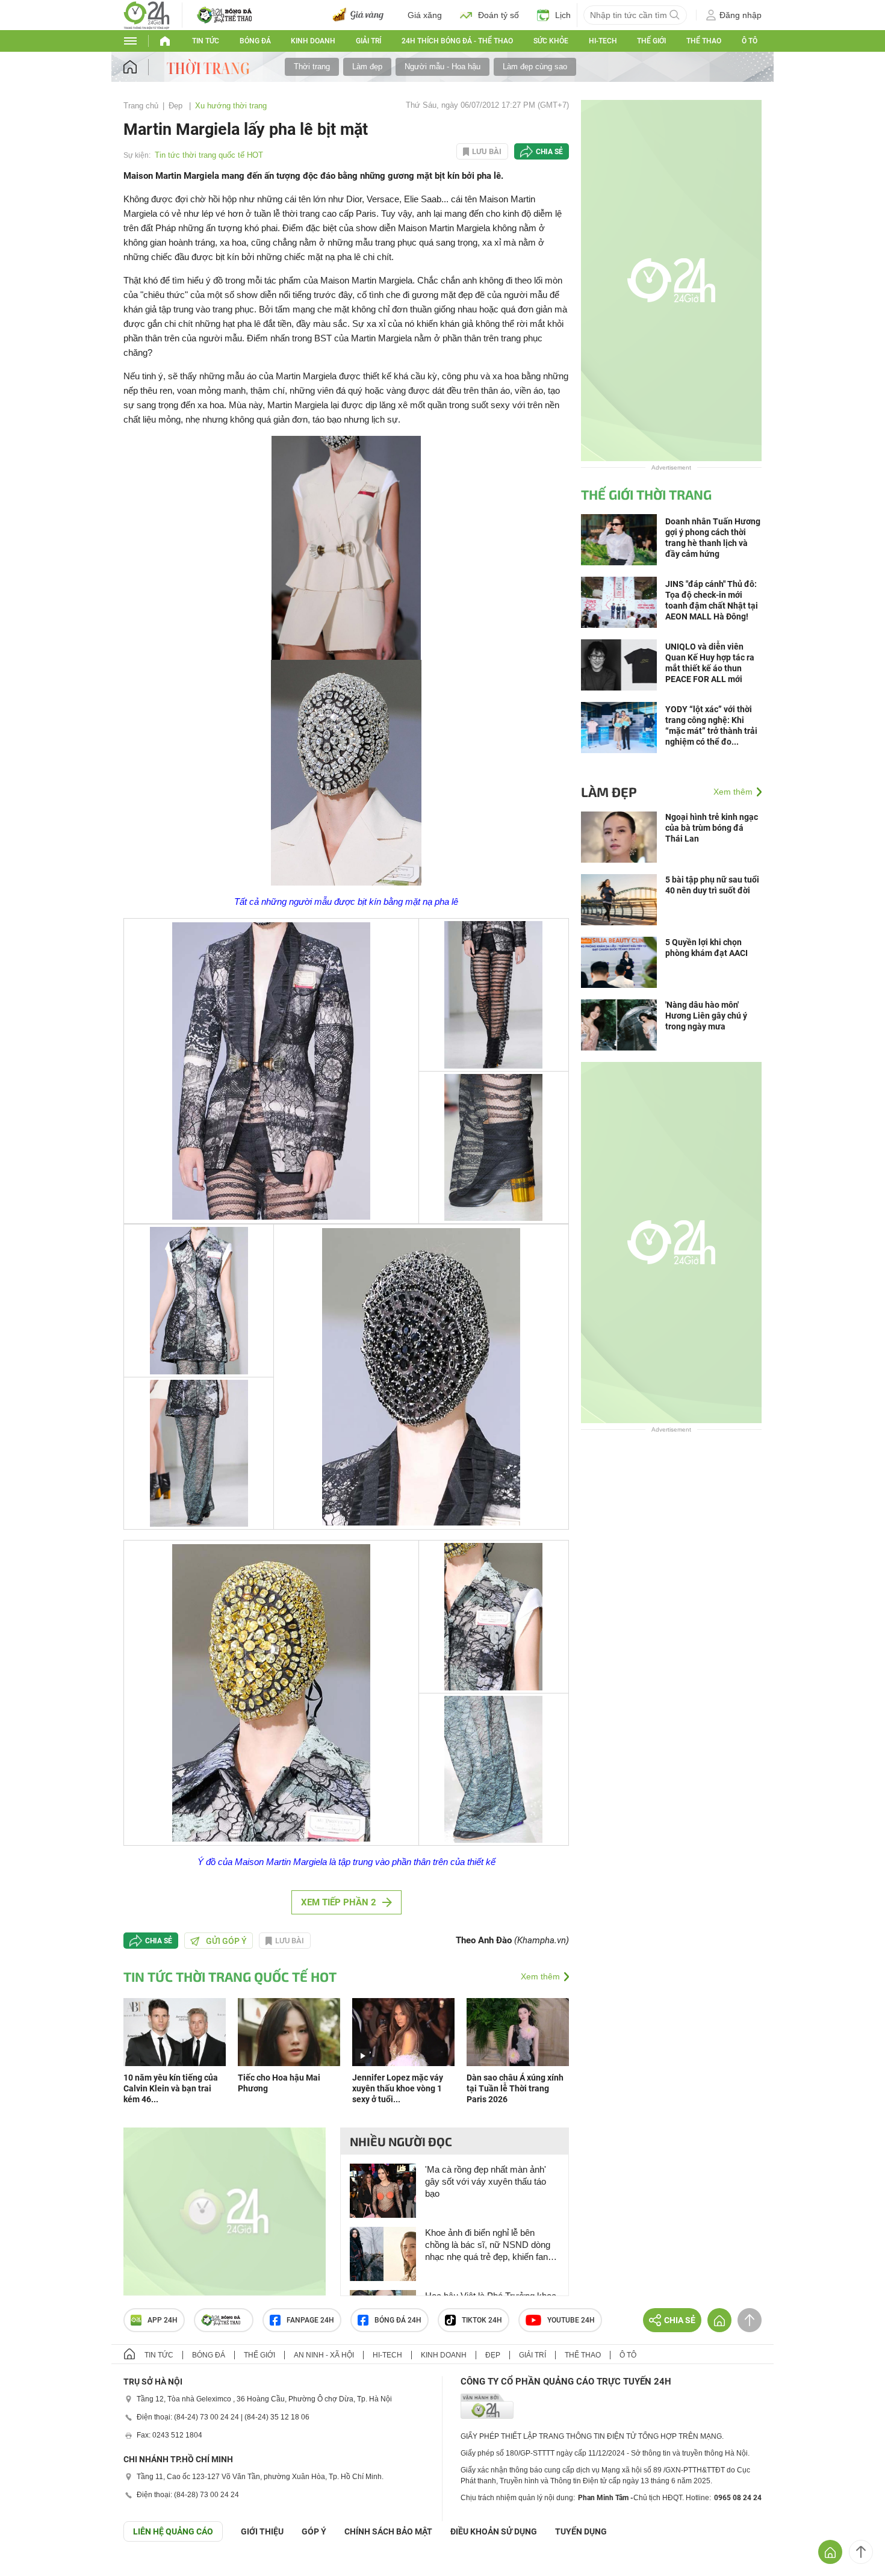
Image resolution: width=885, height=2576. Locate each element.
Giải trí (368, 41)
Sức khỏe (551, 41)
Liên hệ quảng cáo (173, 2531)
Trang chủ (141, 106)
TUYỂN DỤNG (581, 2531)
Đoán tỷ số (498, 15)
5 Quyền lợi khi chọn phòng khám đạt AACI (706, 948)
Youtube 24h (571, 2320)
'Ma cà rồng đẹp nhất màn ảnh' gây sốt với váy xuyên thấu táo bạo (486, 2181)
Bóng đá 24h (398, 2320)
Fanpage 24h (310, 2320)
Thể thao (704, 41)
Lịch (563, 15)
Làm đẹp (367, 67)
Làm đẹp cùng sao (535, 67)
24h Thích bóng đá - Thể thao (457, 41)
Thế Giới (651, 41)
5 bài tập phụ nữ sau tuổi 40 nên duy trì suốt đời (712, 885)
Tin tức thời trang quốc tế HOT (209, 155)
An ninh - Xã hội (324, 2355)
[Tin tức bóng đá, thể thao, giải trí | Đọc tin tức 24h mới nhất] (147, 14)
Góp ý (314, 2531)
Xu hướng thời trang (231, 106)
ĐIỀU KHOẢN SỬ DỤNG (494, 2531)
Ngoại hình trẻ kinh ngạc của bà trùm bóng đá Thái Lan (712, 828)
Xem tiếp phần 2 (339, 1902)
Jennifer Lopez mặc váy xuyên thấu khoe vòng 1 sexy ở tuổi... (398, 2088)
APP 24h (163, 2320)
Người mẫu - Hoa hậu (442, 67)
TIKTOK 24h (482, 2320)
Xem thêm (540, 1976)
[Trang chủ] (142, 67)
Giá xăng (425, 15)
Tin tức (206, 41)
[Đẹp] (210, 66)
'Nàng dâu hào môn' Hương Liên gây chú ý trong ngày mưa (706, 1016)
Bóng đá (255, 41)
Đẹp (177, 106)
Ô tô (750, 41)
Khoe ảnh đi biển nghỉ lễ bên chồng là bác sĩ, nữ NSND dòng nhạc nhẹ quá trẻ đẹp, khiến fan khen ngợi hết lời (488, 2245)
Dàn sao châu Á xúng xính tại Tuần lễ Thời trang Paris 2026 (515, 2088)
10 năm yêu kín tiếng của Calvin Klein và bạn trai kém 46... (171, 2088)
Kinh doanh (313, 41)
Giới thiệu (262, 2531)
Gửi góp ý (226, 1941)
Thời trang (312, 67)
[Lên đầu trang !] (861, 2552)
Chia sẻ (549, 152)
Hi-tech (603, 41)
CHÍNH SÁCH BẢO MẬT (388, 2531)
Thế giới (259, 2355)
